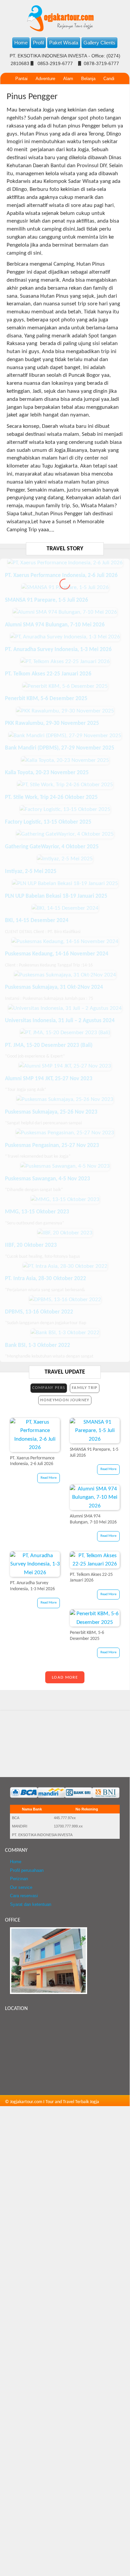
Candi (109, 79)
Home (21, 43)
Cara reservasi (24, 1896)
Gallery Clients (99, 43)
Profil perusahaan (27, 1871)
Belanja (88, 79)
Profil (38, 43)
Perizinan (19, 1879)
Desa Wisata (17, 91)
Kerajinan (71, 91)
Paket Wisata (64, 43)
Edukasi (117, 91)
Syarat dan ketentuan (31, 1905)
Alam (68, 79)
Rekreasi (46, 91)
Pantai (21, 79)
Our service (21, 1888)
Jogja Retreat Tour (99, 103)
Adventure (45, 79)
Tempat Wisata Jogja (53, 103)
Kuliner (95, 91)
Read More (49, 1478)
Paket (19, 103)
